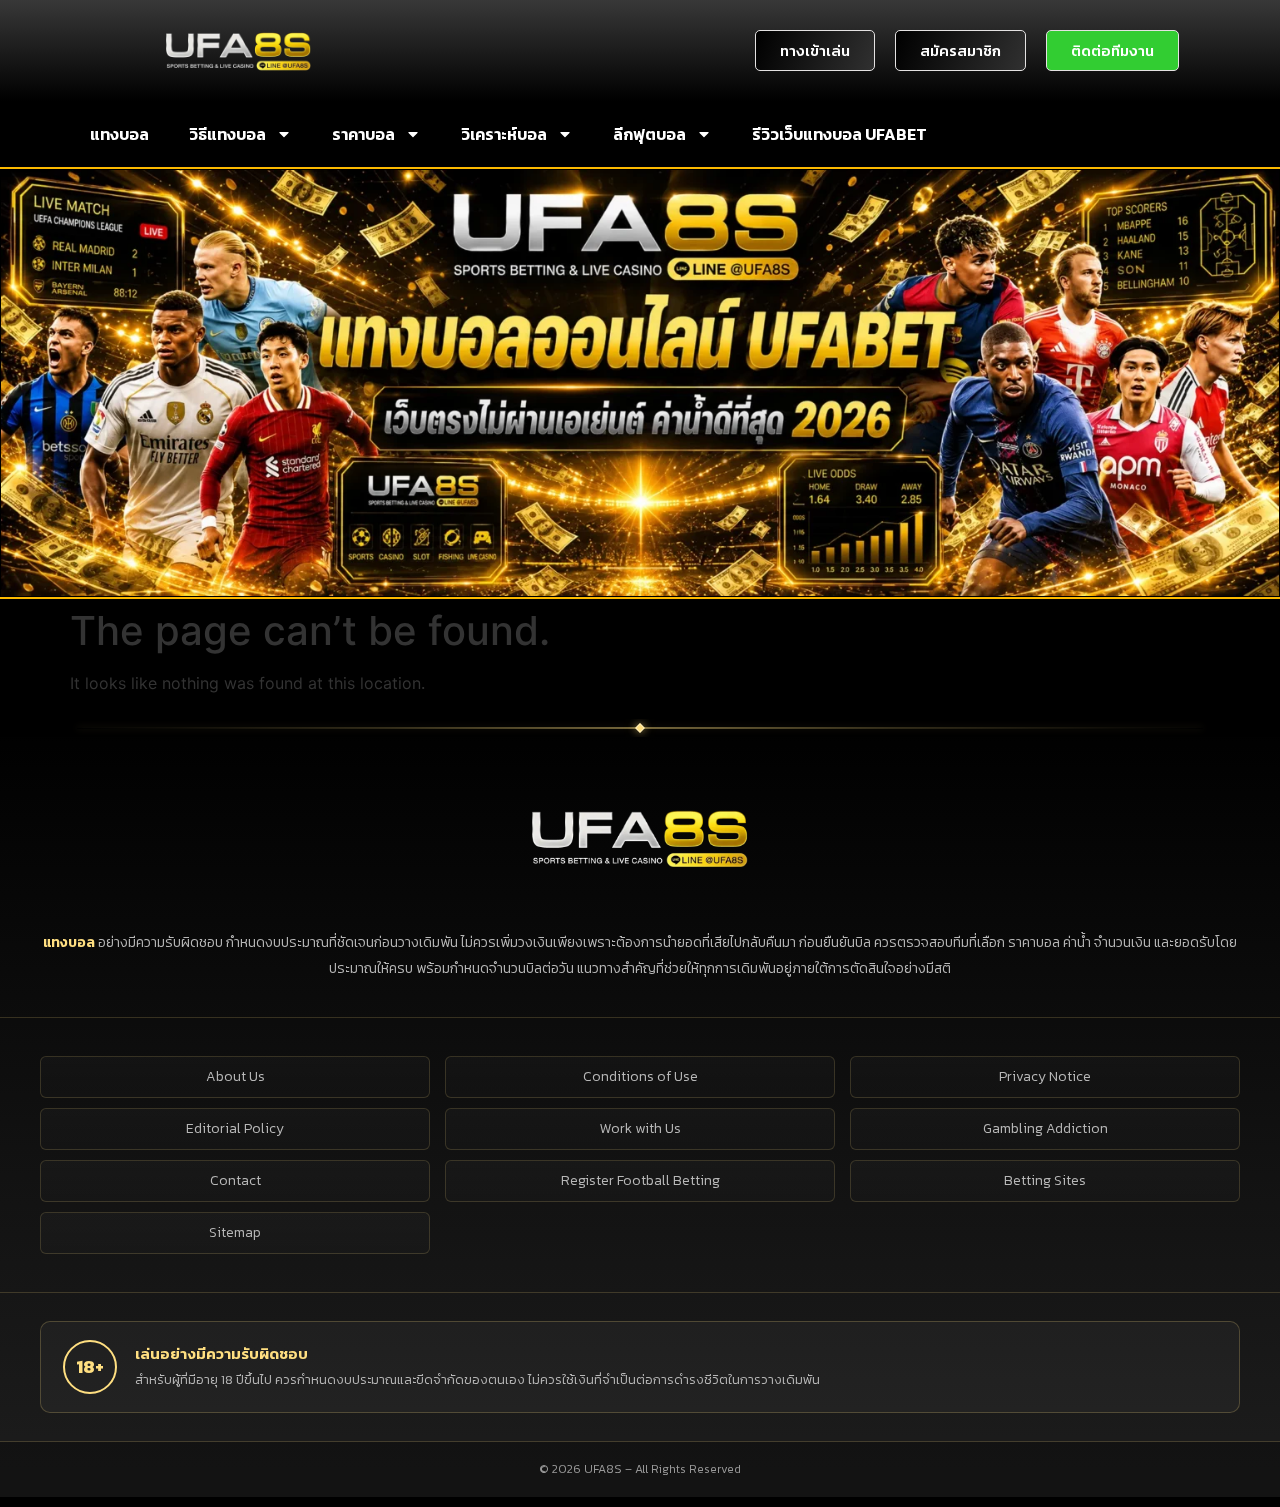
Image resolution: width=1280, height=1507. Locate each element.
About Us (235, 1076)
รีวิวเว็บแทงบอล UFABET (839, 134)
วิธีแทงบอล (227, 134)
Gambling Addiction (1045, 1128)
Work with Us (640, 1128)
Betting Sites (1045, 1180)
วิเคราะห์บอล (504, 134)
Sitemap (235, 1232)
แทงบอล (119, 134)
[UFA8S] (640, 837)
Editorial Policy (235, 1128)
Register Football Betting (640, 1180)
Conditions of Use (640, 1076)
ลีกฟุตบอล (649, 134)
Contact (235, 1180)
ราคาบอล (363, 134)
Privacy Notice (1045, 1076)
